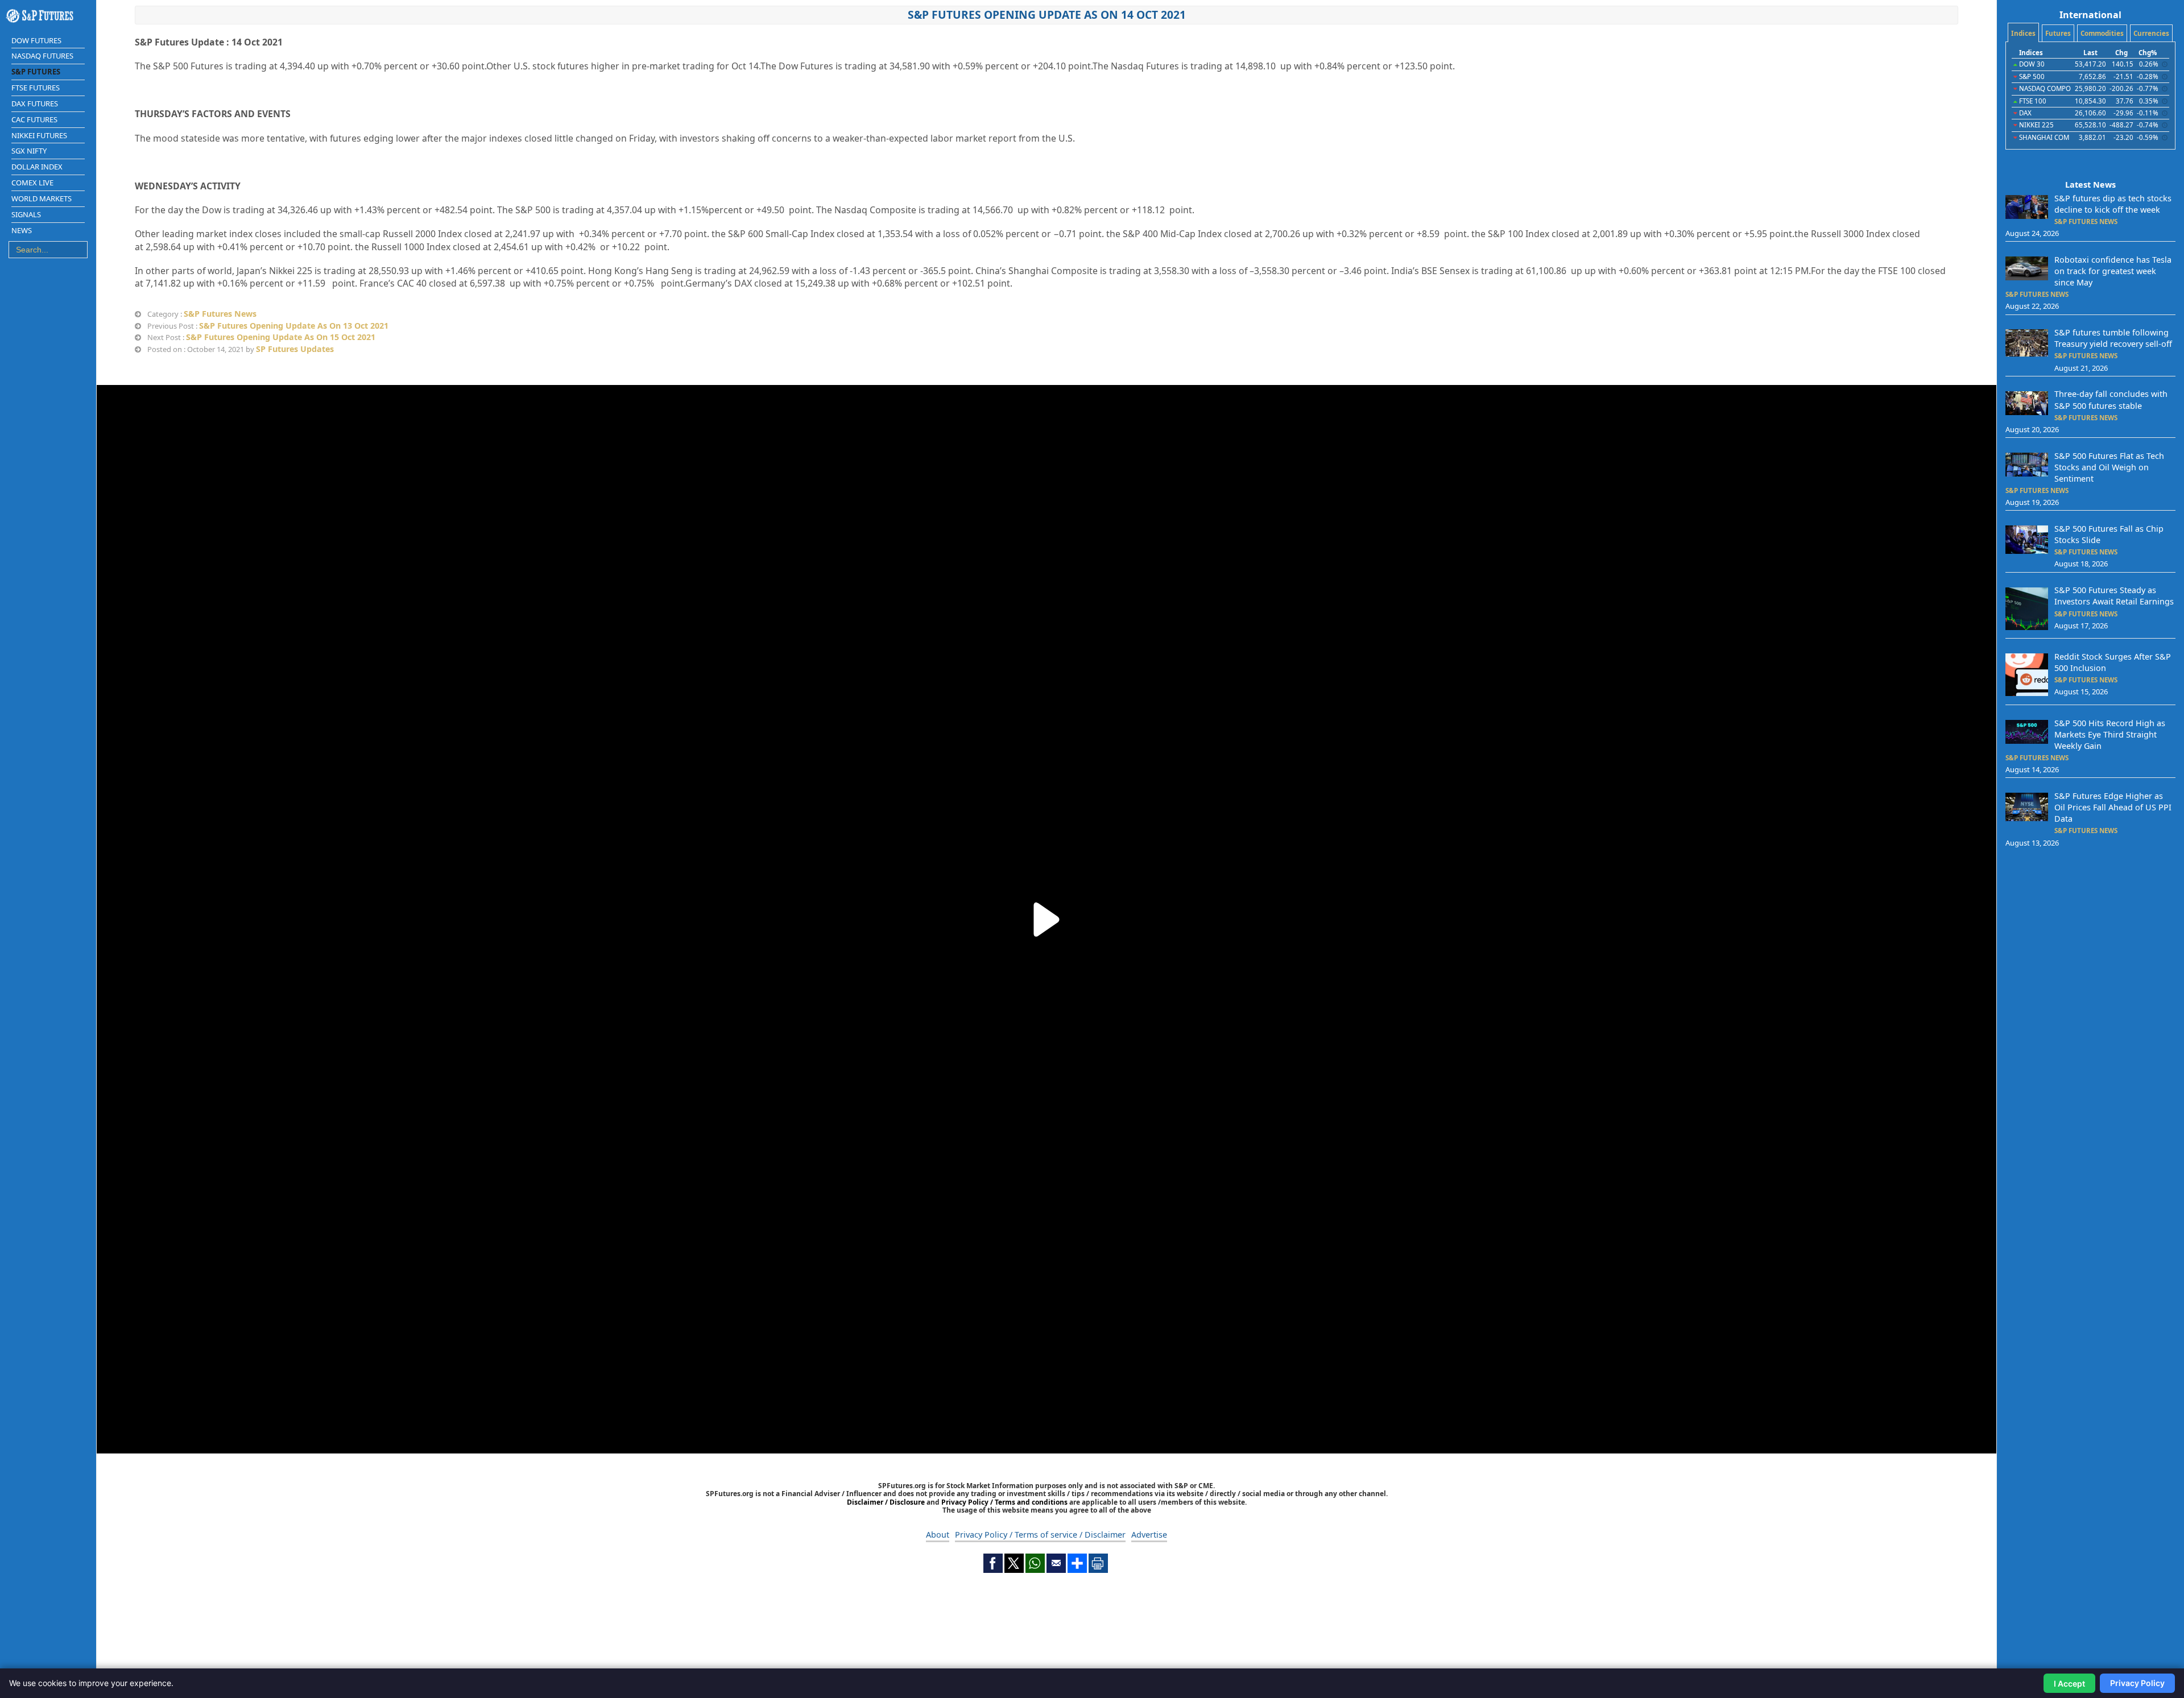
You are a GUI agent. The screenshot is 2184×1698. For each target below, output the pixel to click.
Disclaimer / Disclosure (887, 1502)
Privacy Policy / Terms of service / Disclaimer (1040, 1535)
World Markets (42, 198)
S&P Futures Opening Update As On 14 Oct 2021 (1047, 15)
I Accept (2069, 1683)
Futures (2058, 33)
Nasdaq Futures (42, 56)
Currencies (2151, 33)
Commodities (2102, 33)
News (22, 230)
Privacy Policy (2137, 1683)
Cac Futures (34, 119)
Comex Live (32, 183)
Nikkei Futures (39, 135)
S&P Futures (36, 72)
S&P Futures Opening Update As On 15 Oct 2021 (281, 337)
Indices (2023, 33)
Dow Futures (36, 40)
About (938, 1535)
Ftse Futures (36, 88)
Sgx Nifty (29, 151)
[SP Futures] (48, 16)
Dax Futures (35, 103)
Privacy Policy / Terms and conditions (1004, 1502)
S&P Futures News (220, 314)
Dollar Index (37, 167)
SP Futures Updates (295, 349)
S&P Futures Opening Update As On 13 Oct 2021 (294, 326)
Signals (26, 214)
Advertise (1149, 1535)
